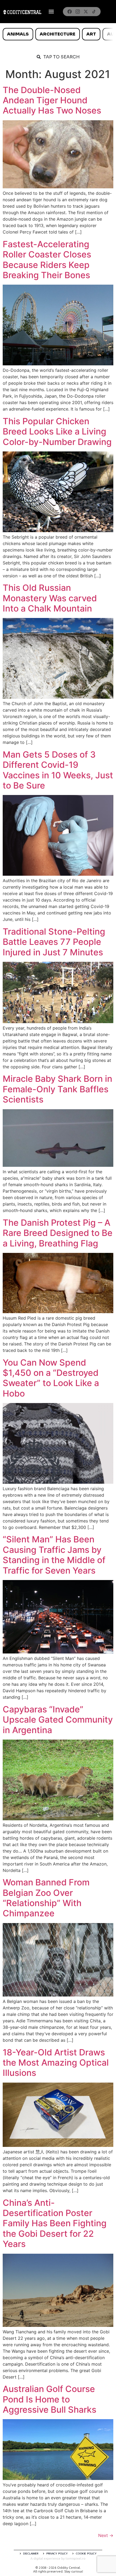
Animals (18, 34)
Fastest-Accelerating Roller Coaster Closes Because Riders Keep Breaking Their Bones (47, 260)
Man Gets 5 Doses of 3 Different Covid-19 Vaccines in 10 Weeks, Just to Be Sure (58, 770)
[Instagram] (78, 12)
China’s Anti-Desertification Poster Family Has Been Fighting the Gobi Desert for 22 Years (55, 2223)
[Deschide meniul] (51, 12)
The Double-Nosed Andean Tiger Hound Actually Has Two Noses (52, 100)
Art (91, 34)
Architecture (57, 34)
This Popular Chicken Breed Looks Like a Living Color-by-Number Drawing (57, 432)
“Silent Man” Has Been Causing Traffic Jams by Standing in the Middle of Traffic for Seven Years (54, 1555)
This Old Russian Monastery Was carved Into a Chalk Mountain (50, 598)
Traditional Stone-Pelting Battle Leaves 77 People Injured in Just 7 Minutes (54, 942)
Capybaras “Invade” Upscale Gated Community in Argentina (58, 1720)
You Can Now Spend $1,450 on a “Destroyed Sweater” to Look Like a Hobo (51, 1378)
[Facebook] (70, 12)
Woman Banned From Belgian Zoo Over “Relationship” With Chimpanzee (46, 1898)
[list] (58, 34)
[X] (86, 12)
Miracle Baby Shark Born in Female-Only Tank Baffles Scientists (57, 1089)
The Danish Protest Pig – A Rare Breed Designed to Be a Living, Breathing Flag (58, 1233)
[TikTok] (94, 12)
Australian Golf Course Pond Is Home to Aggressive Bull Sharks (50, 2399)
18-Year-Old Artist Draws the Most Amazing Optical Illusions (56, 2063)
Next (106, 2535)
